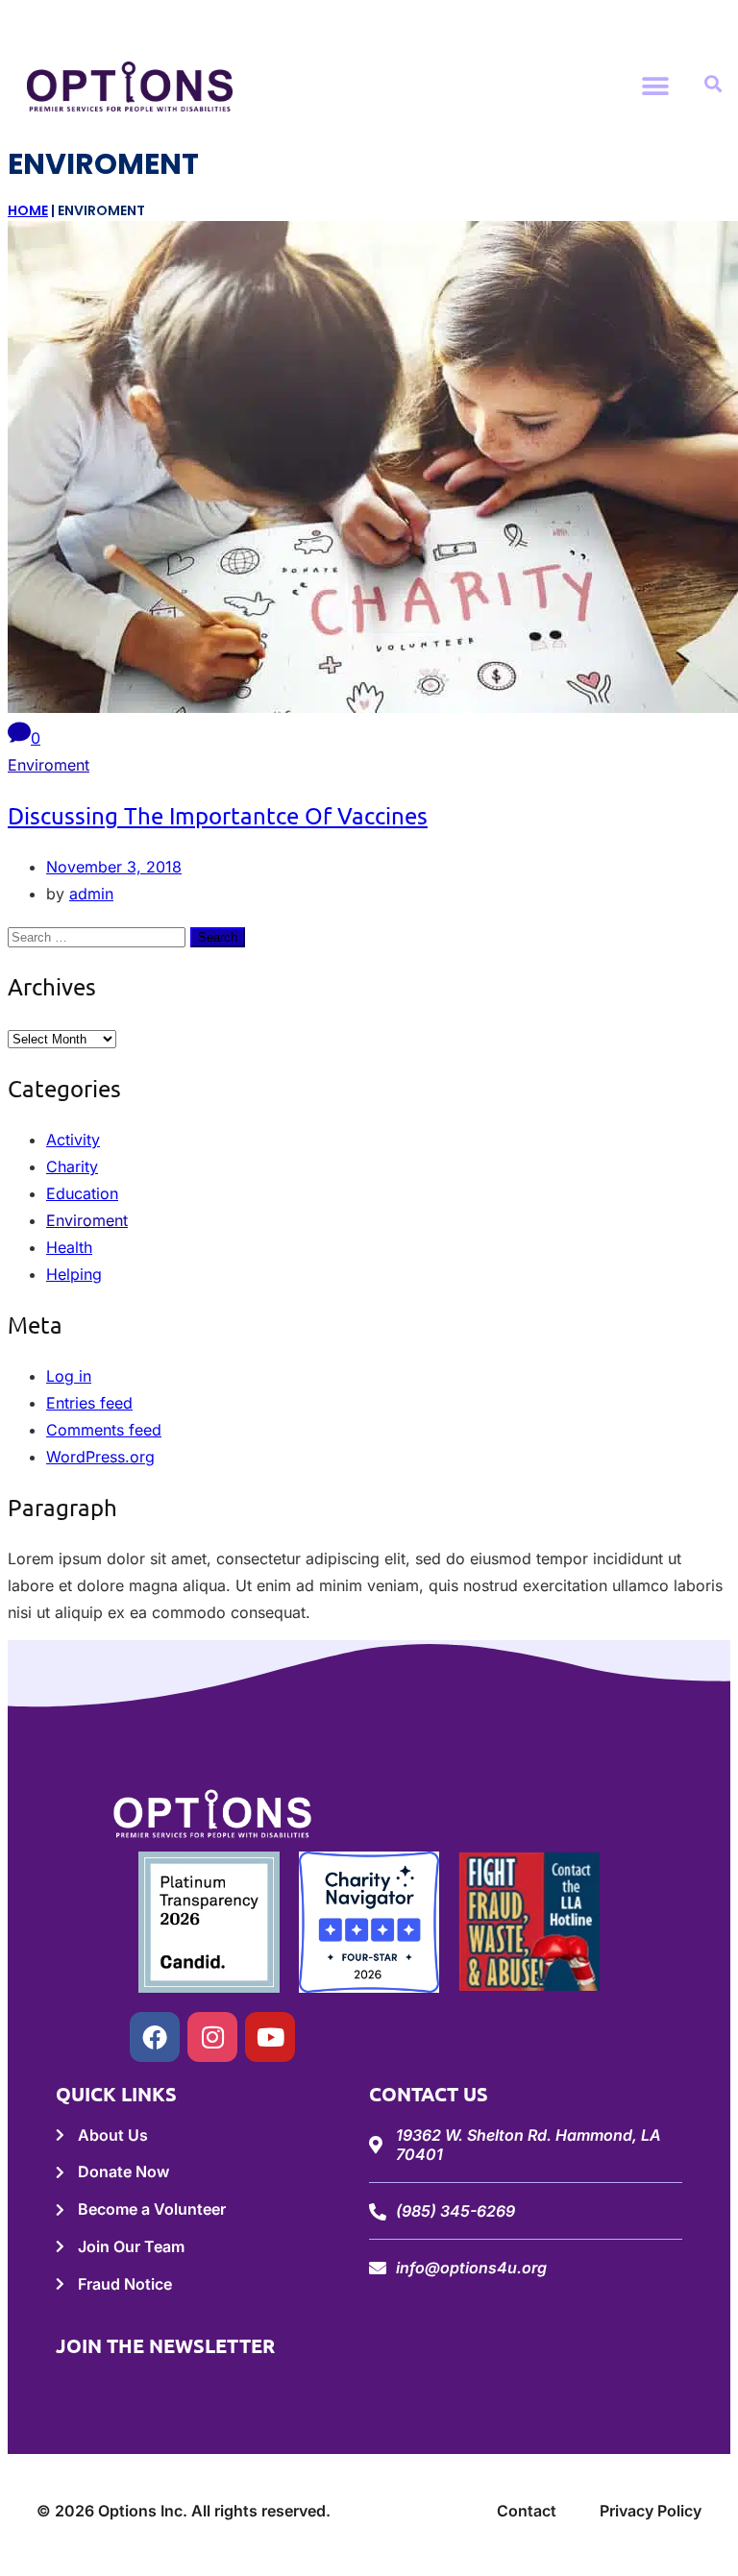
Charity (72, 1166)
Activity (73, 1140)
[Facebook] (155, 2037)
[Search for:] (99, 936)
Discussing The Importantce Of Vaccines (218, 815)
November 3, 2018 (114, 867)
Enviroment (49, 765)
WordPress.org (100, 1457)
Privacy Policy (651, 2511)
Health (69, 1247)
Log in (69, 1376)
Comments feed (104, 1430)
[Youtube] (270, 2037)
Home (28, 210)
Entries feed (89, 1403)
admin (91, 894)
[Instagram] (212, 2037)
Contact (527, 2511)
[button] (656, 86)
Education (82, 1193)
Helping (74, 1274)
